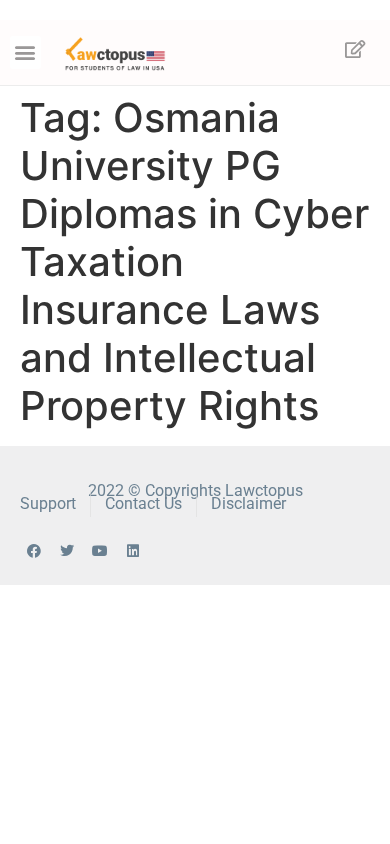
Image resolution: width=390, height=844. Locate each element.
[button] (25, 52)
